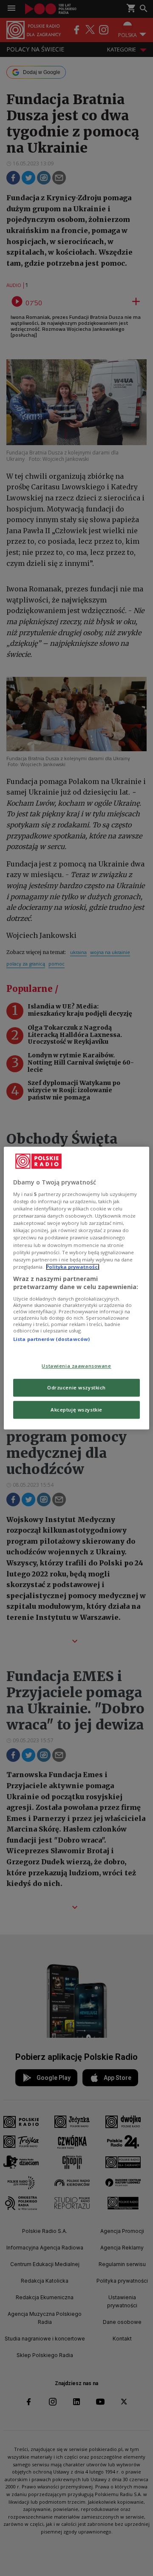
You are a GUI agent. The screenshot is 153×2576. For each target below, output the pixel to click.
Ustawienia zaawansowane (76, 1366)
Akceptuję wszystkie (76, 1410)
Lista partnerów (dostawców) (51, 1339)
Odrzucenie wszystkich (76, 1387)
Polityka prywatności (73, 1267)
